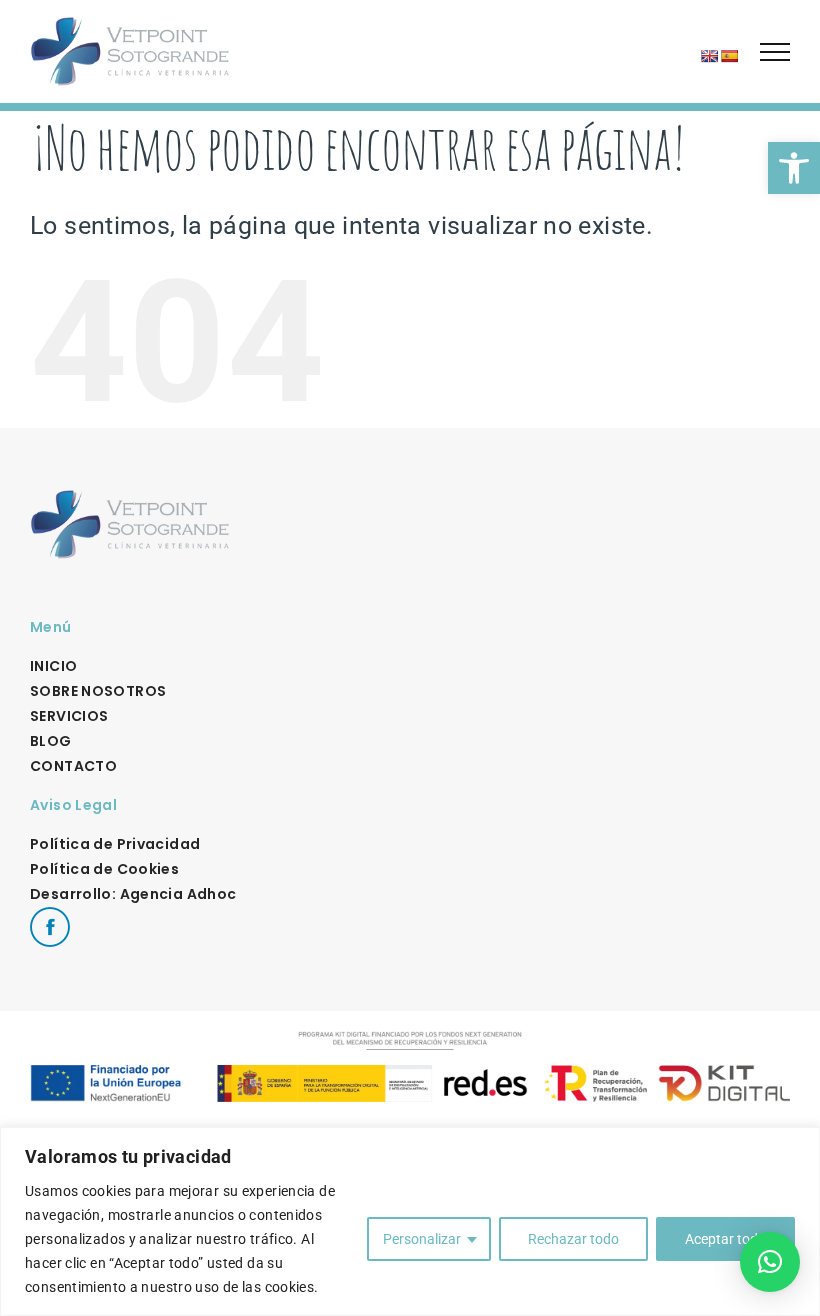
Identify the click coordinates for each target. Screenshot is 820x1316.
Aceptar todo (725, 1239)
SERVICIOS (69, 716)
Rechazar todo (573, 1239)
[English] (709, 56)
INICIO (53, 666)
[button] (794, 168)
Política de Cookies (104, 869)
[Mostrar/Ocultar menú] (775, 52)
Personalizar (422, 1239)
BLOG (51, 741)
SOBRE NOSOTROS (98, 691)
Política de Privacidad (115, 844)
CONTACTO (73, 766)
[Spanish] (729, 56)
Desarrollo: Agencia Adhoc (133, 894)
